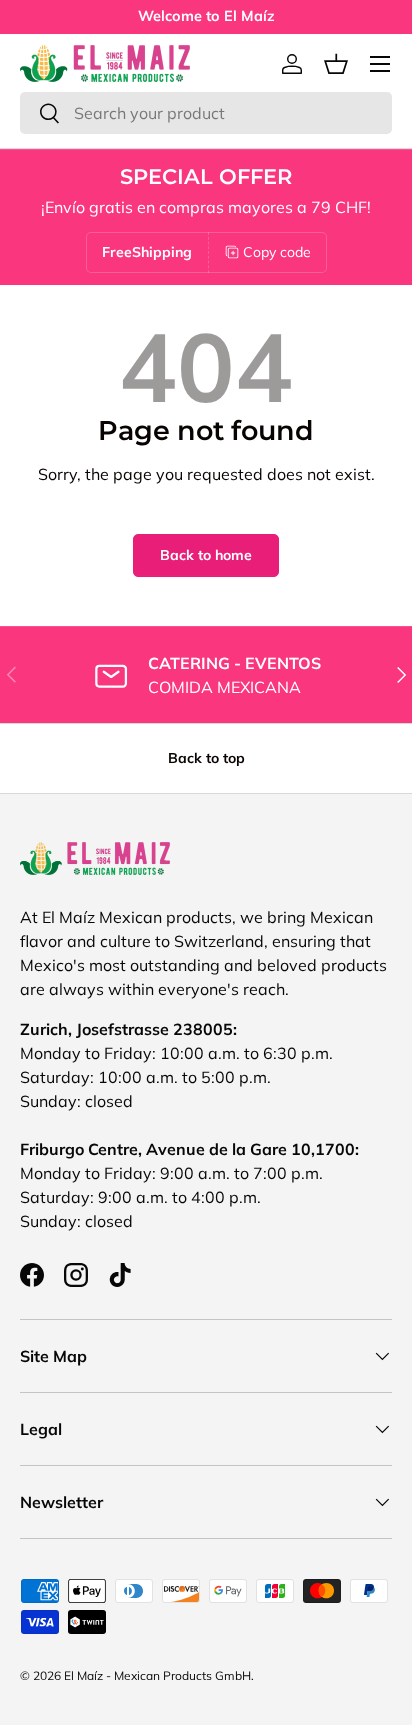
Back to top (206, 758)
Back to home (206, 555)
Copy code (277, 252)
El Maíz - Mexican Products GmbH (157, 1675)
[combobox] (206, 113)
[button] (336, 64)
